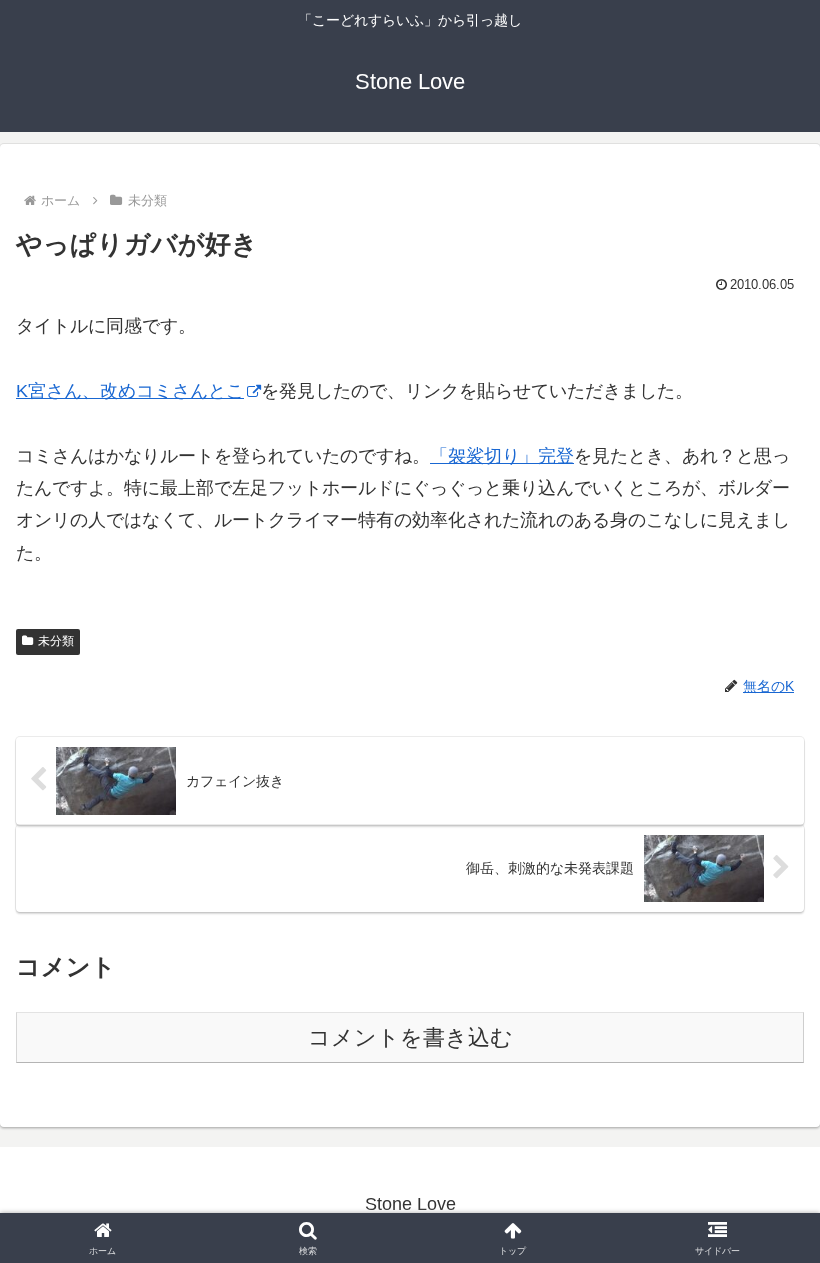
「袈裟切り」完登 (502, 456)
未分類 (56, 641)
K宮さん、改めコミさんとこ (130, 391)
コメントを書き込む (410, 1037)
